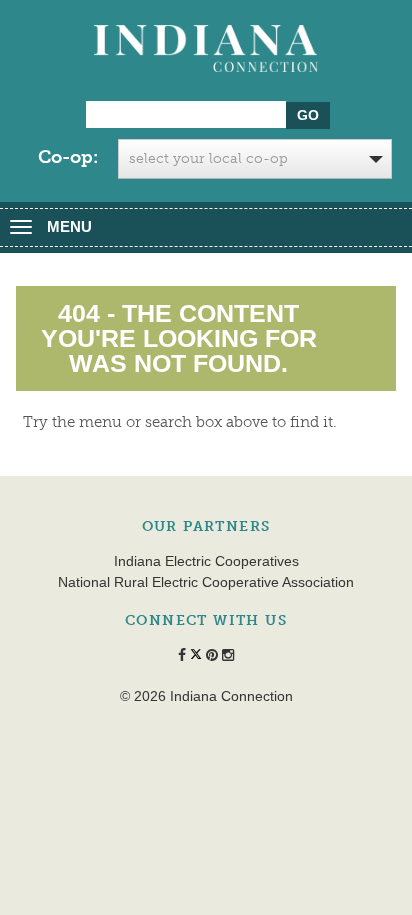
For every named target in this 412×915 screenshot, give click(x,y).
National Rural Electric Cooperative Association (206, 582)
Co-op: (68, 157)
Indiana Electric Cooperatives (206, 561)
